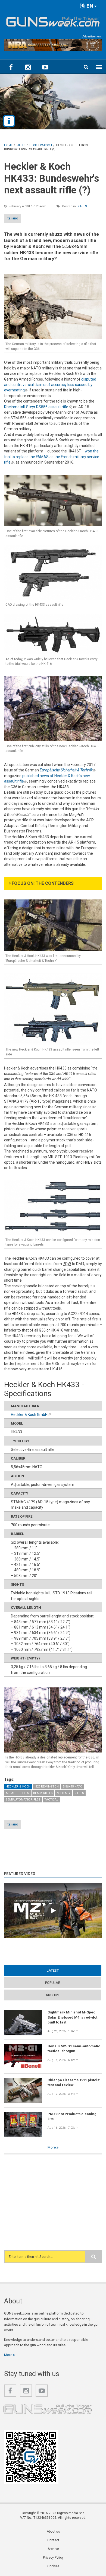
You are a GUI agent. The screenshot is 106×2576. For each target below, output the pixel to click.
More (52, 2147)
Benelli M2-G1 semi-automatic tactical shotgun (74, 2049)
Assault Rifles (17, 1793)
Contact (53, 2540)
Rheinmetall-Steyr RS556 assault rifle (38, 407)
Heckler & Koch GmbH (31, 1415)
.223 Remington (47, 1787)
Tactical (51, 1800)
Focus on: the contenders (43, 883)
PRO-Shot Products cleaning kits (72, 2116)
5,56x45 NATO (73, 1787)
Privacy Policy (53, 2558)
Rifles (82, 206)
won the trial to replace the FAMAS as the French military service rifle (52, 457)
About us (53, 2532)
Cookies (53, 2566)
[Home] (53, 21)
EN (89, 6)
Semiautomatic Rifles (23, 1800)
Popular (53, 1983)
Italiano (13, 218)
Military (64, 1793)
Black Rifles (43, 1793)
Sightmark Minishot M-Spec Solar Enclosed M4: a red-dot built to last (72, 2017)
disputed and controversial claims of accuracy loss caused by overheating (50, 385)
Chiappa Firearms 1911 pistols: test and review (74, 2082)
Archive (53, 1995)
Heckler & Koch (18, 1787)
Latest (63, 1970)
